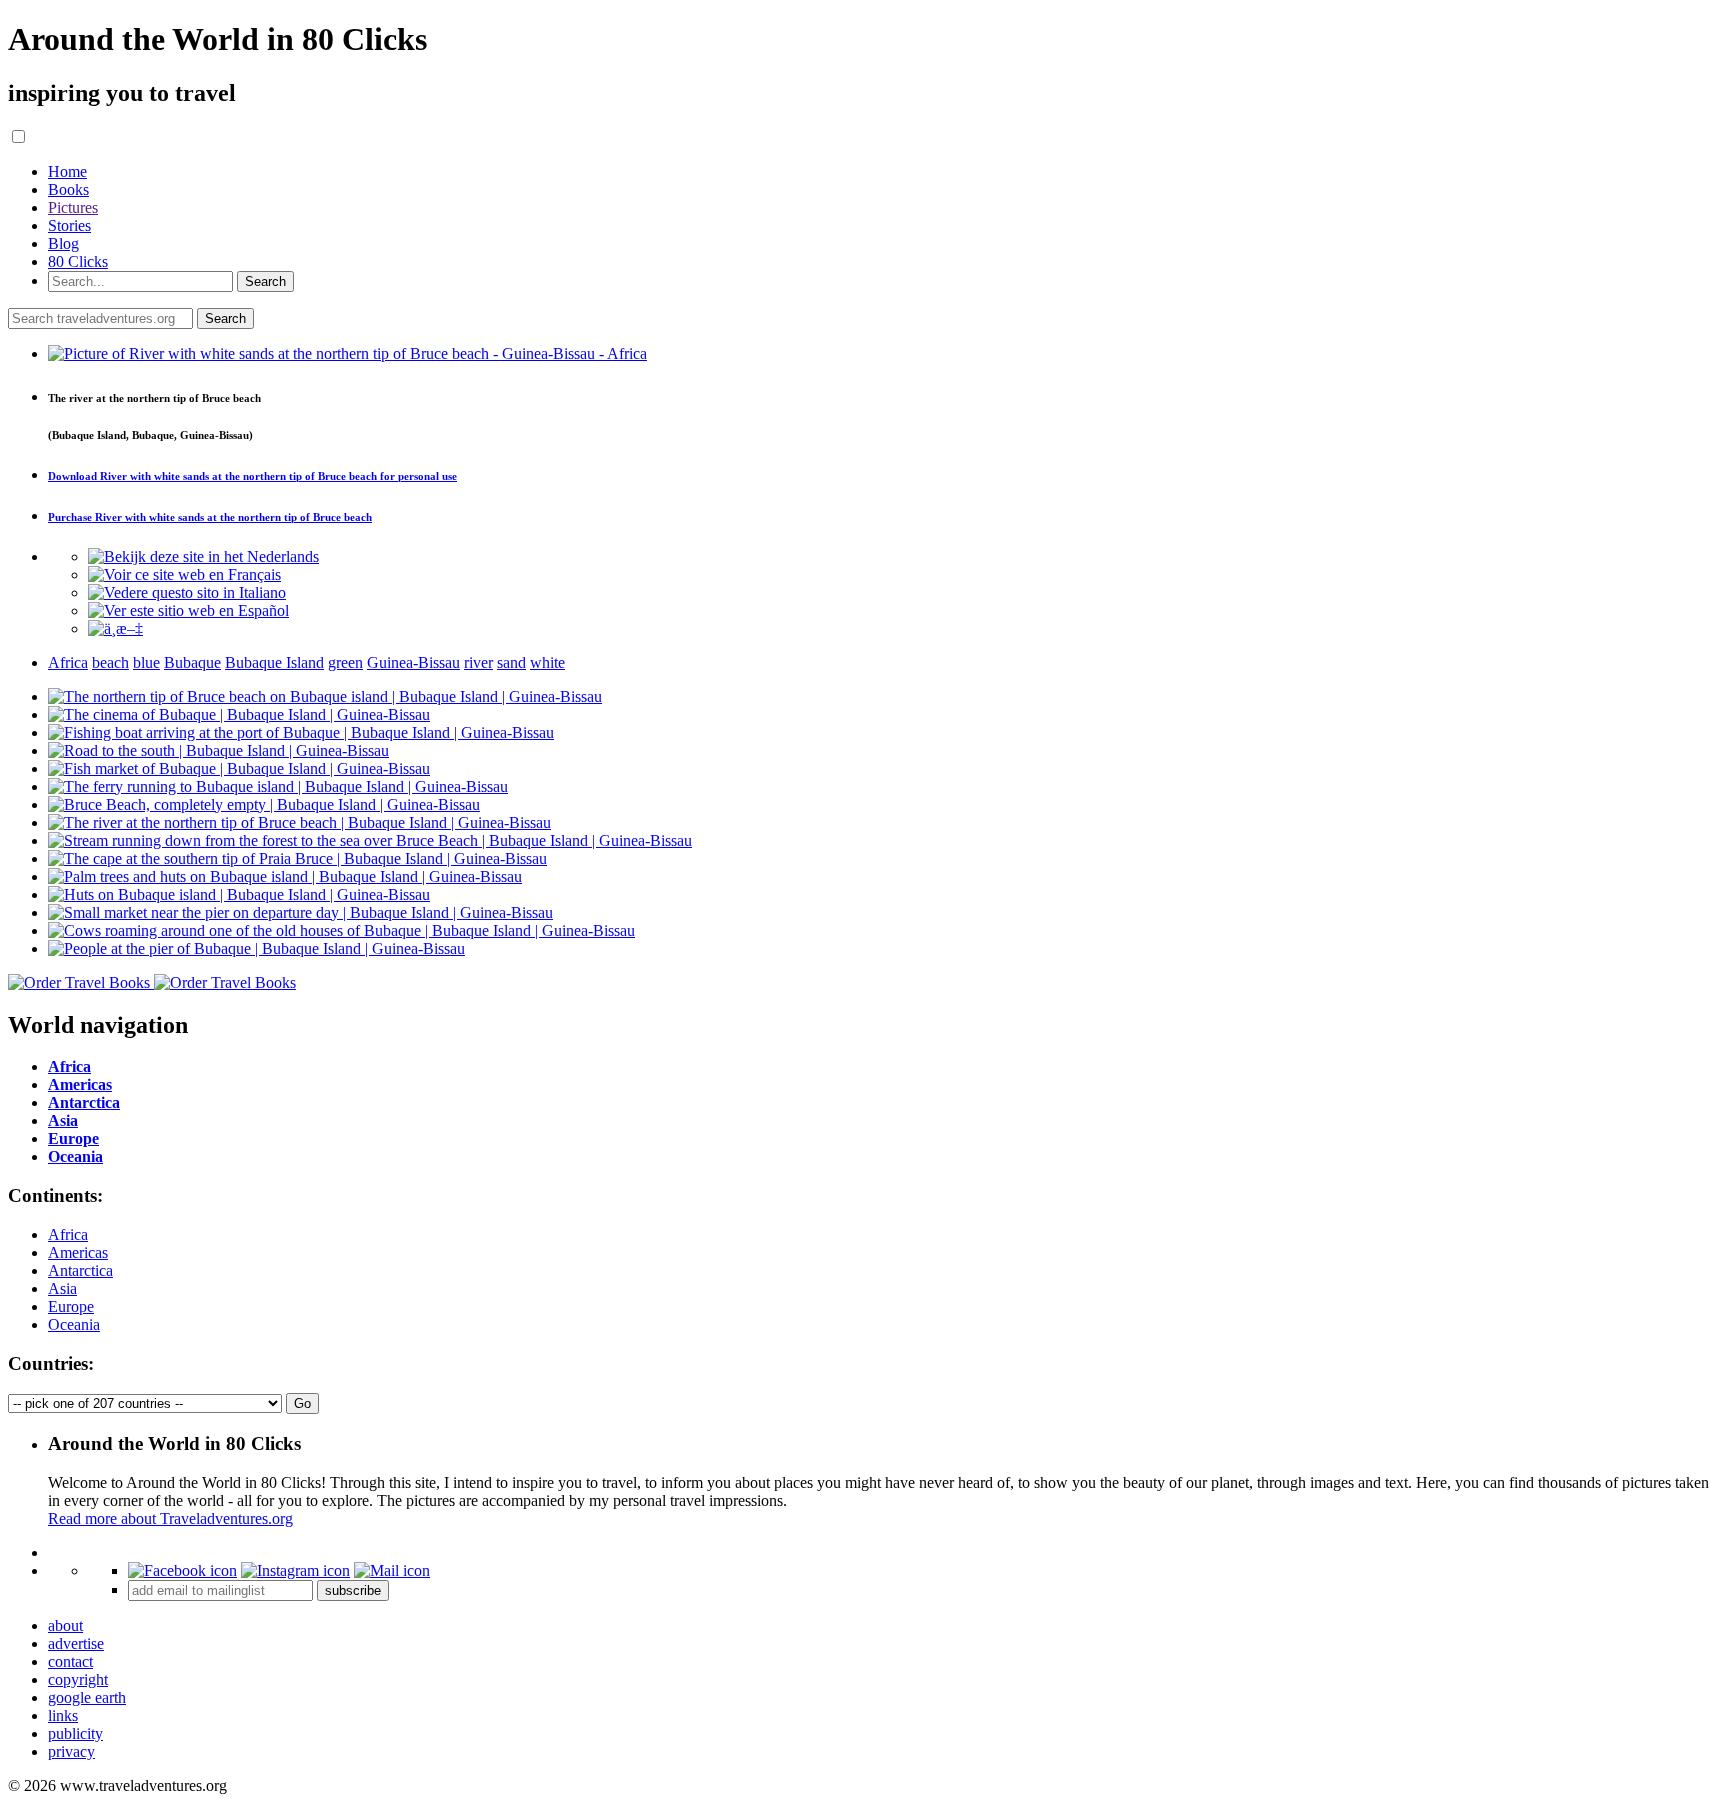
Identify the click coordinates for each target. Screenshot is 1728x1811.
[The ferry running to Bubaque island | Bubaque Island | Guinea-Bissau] (278, 786)
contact (70, 1661)
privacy (71, 1751)
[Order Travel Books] (152, 982)
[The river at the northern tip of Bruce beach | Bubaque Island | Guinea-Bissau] (299, 822)
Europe (71, 1306)
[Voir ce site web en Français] (184, 574)
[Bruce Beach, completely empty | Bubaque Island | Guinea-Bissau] (264, 804)
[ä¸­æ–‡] (115, 628)
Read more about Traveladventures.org (170, 1518)
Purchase (210, 517)
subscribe (353, 1590)
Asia (62, 1288)
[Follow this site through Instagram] (295, 1570)
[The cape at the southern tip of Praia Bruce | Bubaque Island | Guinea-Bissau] (297, 858)
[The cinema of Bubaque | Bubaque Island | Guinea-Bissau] (239, 714)
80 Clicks (78, 261)
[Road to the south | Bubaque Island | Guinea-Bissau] (218, 750)
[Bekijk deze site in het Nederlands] (203, 556)
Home (67, 171)
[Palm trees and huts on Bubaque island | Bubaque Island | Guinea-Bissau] (285, 876)
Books (68, 189)
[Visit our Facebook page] (182, 1570)
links (63, 1715)
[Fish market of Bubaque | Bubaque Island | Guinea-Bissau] (239, 768)
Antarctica (80, 1270)
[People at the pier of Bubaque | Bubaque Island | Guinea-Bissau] (256, 948)
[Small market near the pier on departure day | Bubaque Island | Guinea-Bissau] (300, 912)
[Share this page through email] (392, 1570)
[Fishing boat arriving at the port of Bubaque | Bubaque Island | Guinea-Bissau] (301, 732)
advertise (76, 1643)
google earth (87, 1697)
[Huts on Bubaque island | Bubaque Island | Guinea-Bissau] (239, 894)
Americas (78, 1252)
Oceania (74, 1324)
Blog (63, 243)
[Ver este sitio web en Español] (188, 610)
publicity (75, 1733)
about (65, 1625)
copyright (78, 1679)
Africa (68, 1234)
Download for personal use (252, 476)
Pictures (73, 207)
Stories (69, 225)
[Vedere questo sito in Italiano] (187, 592)
